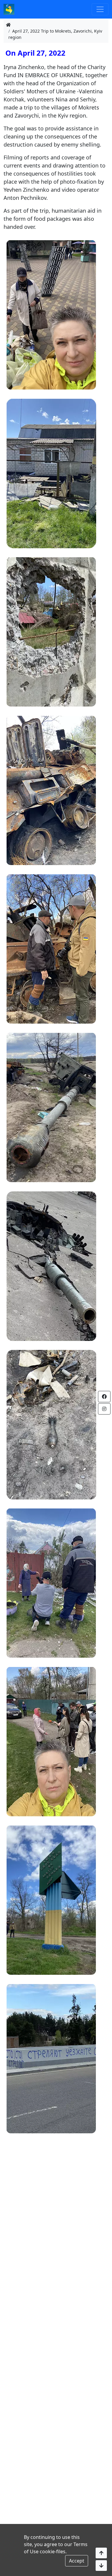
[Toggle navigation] (100, 9)
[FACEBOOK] (104, 1397)
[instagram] (104, 1409)
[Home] (8, 25)
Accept (77, 2561)
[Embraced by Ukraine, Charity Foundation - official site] (9, 9)
